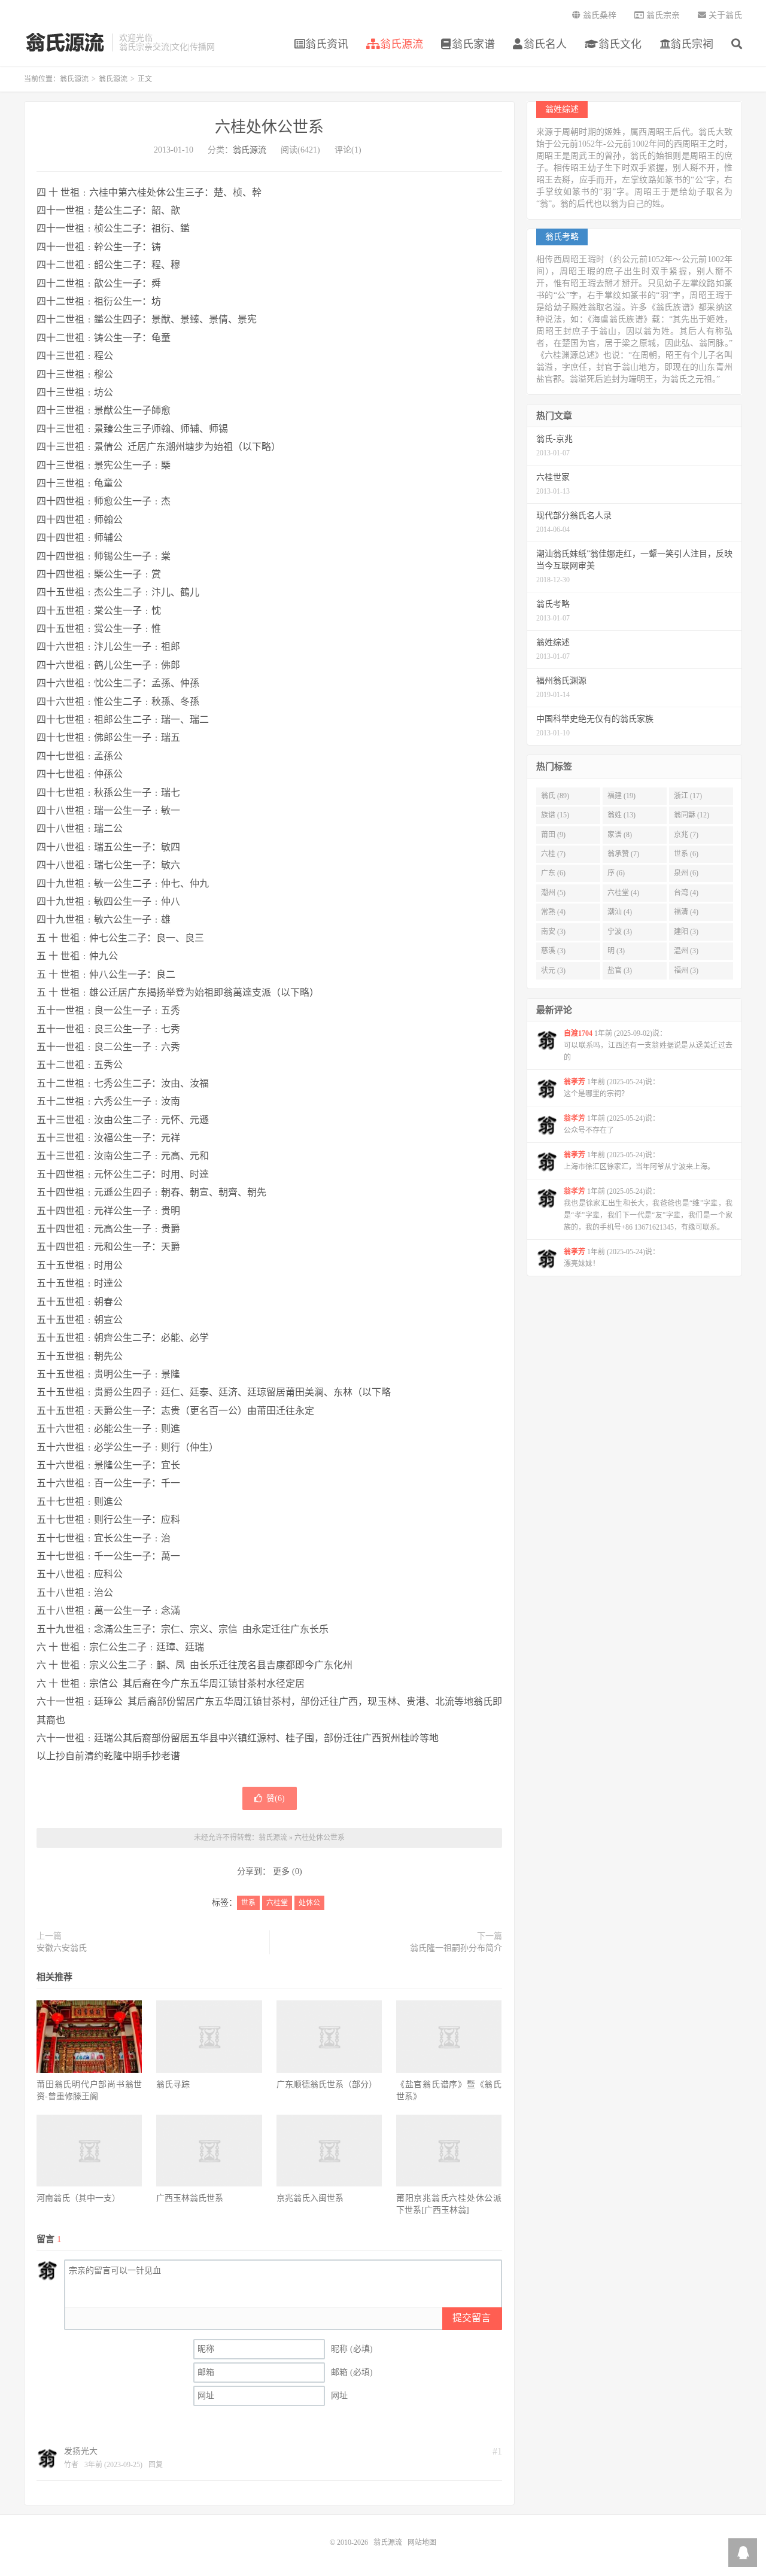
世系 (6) (686, 854)
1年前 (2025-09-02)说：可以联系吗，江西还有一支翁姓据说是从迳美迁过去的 (648, 1045)
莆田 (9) (553, 835)
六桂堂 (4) (623, 893)
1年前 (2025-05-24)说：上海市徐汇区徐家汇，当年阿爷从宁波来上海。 (639, 1161)
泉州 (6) (686, 873)
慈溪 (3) (553, 951)
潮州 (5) (553, 893)
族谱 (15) (555, 815)
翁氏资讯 (327, 44)
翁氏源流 (65, 42)
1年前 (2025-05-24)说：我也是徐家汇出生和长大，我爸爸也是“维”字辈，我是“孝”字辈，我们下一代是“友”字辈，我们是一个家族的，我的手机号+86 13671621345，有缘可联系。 (648, 1209)
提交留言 (472, 2318)
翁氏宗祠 (692, 44)
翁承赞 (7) (623, 854)
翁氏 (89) (555, 796)
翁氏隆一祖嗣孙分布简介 (456, 1948)
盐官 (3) (620, 971)
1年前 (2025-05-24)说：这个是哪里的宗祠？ (612, 1088)
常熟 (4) (553, 912)
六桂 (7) (553, 854)
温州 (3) (686, 951)
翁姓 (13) (621, 815)
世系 (248, 1903)
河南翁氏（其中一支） (78, 2198)
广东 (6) (553, 873)
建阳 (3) (686, 932)
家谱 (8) (620, 835)
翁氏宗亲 (662, 15)
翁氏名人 (545, 44)
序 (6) (616, 873)
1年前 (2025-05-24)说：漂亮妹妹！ (612, 1258)
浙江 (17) (688, 796)
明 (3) (616, 951)
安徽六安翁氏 (62, 1948)
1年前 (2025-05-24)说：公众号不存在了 (612, 1124)
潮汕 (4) (620, 912)
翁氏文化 (618, 44)
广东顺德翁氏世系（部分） (327, 2084)
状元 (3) (553, 971)
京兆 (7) (686, 835)
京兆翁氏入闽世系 (310, 2198)
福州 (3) (686, 971)
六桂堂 (277, 1903)
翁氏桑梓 (598, 15)
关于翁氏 (724, 15)
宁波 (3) (620, 932)
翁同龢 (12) (691, 815)
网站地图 (422, 2542)
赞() (276, 1798)
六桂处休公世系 (269, 127)
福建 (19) (621, 796)
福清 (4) (686, 912)
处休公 (309, 1903)
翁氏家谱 (473, 44)
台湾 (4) (686, 893)
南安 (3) (553, 932)
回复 (156, 2465)
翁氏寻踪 (173, 2084)
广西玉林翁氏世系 (190, 2198)
